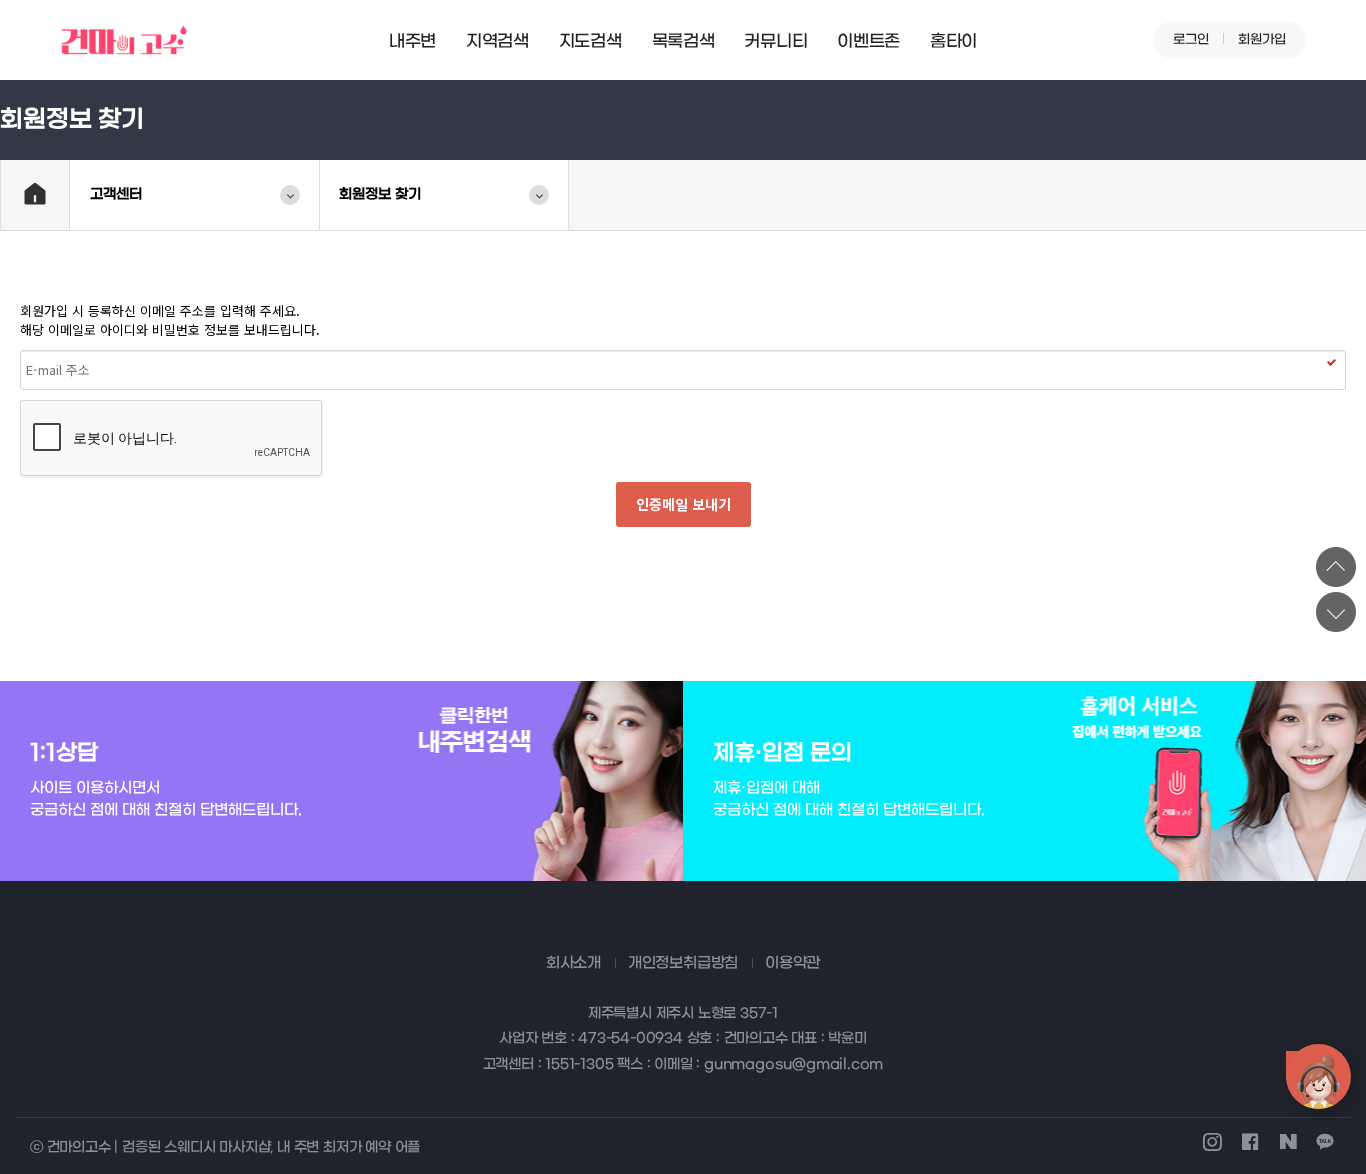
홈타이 (953, 42)
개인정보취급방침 (683, 963)
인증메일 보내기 (683, 504)
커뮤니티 (775, 42)
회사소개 (573, 963)
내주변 (412, 42)
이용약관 (792, 963)
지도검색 (590, 42)
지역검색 (497, 42)
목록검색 (683, 42)
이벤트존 (868, 42)
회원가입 (1262, 39)
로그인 (1191, 39)
